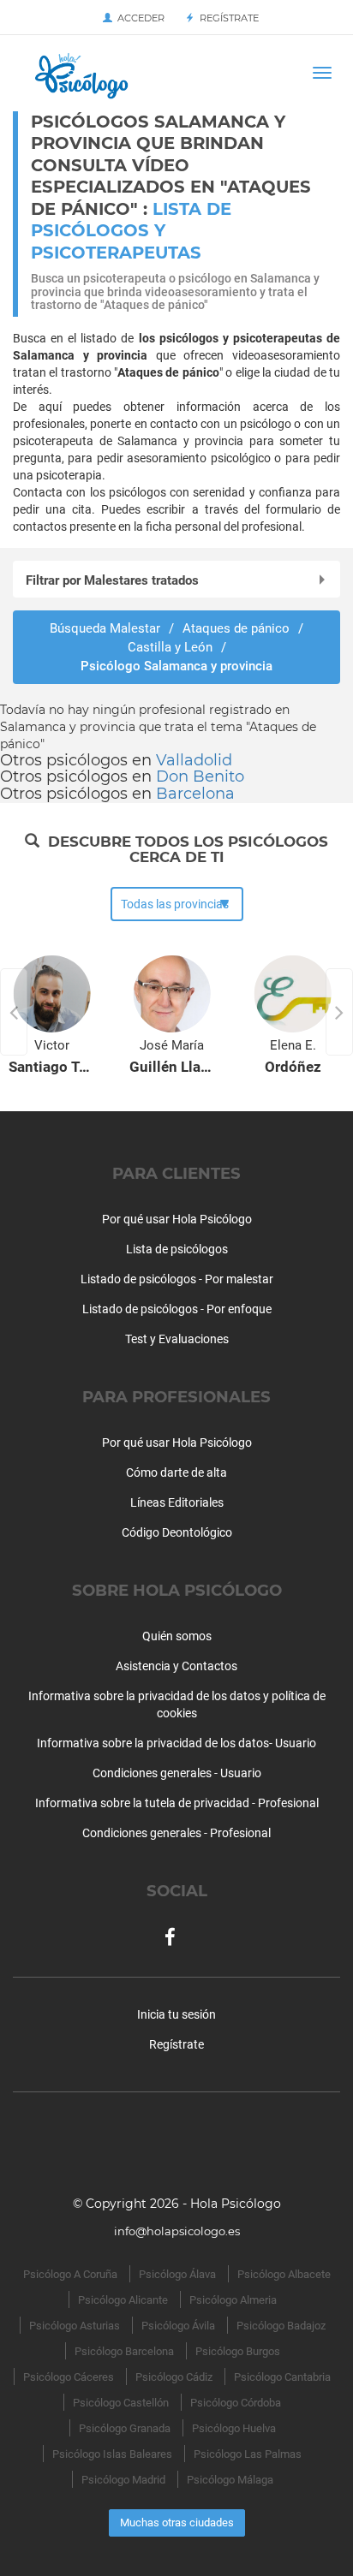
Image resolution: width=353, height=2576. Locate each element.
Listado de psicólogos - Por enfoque (177, 1309)
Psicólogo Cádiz (174, 2377)
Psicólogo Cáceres (69, 2377)
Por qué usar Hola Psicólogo (177, 1219)
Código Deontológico (177, 1532)
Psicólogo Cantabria (282, 2377)
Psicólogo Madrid (123, 2480)
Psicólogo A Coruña (70, 2274)
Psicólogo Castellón (121, 2403)
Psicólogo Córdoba (236, 2403)
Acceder (138, 18)
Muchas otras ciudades (177, 2522)
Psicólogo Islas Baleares (112, 2454)
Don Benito (200, 776)
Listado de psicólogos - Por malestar (177, 1279)
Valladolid (194, 760)
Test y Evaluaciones (177, 1339)
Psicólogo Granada (125, 2428)
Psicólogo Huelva (234, 2428)
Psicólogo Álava (177, 2274)
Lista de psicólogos (177, 1249)
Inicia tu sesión (176, 2014)
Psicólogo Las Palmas (248, 2454)
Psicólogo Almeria (233, 2300)
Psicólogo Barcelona (124, 2351)
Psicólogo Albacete (284, 2274)
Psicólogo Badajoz (281, 2326)
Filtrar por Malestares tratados (112, 580)
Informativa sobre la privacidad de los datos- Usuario (176, 1743)
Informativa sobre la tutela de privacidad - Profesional (177, 1803)
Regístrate (227, 18)
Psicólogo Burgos (238, 2351)
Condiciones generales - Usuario (177, 1773)
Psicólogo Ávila (178, 2326)
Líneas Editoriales (177, 1502)
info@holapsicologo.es (177, 2231)
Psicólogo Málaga (230, 2480)
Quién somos (177, 1636)
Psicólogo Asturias (75, 2326)
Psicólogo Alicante (123, 2300)
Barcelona (195, 794)
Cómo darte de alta (176, 1472)
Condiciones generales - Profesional (176, 1833)
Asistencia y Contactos (176, 1666)
